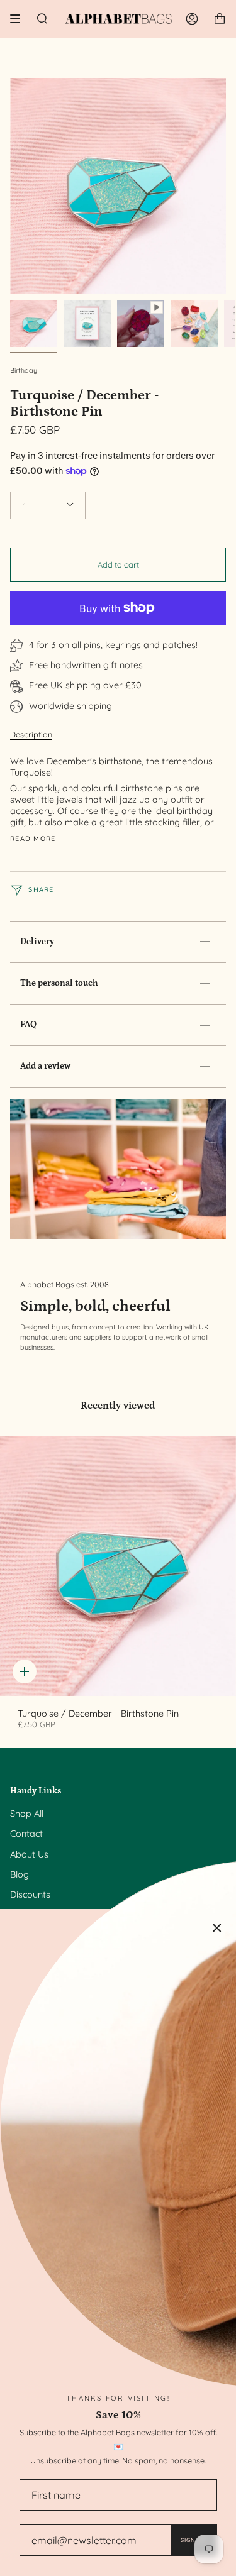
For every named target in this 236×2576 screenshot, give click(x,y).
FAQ (28, 1025)
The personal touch (59, 983)
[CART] (220, 19)
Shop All (27, 1814)
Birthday (24, 370)
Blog (20, 1874)
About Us (29, 1854)
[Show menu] (20, 19)
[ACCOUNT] (192, 19)
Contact (26, 1834)
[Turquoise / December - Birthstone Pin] (118, 1566)
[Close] (217, 1928)
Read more (33, 839)
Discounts (30, 1895)
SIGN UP (194, 2540)
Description (31, 734)
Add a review (45, 1066)
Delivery (37, 942)
